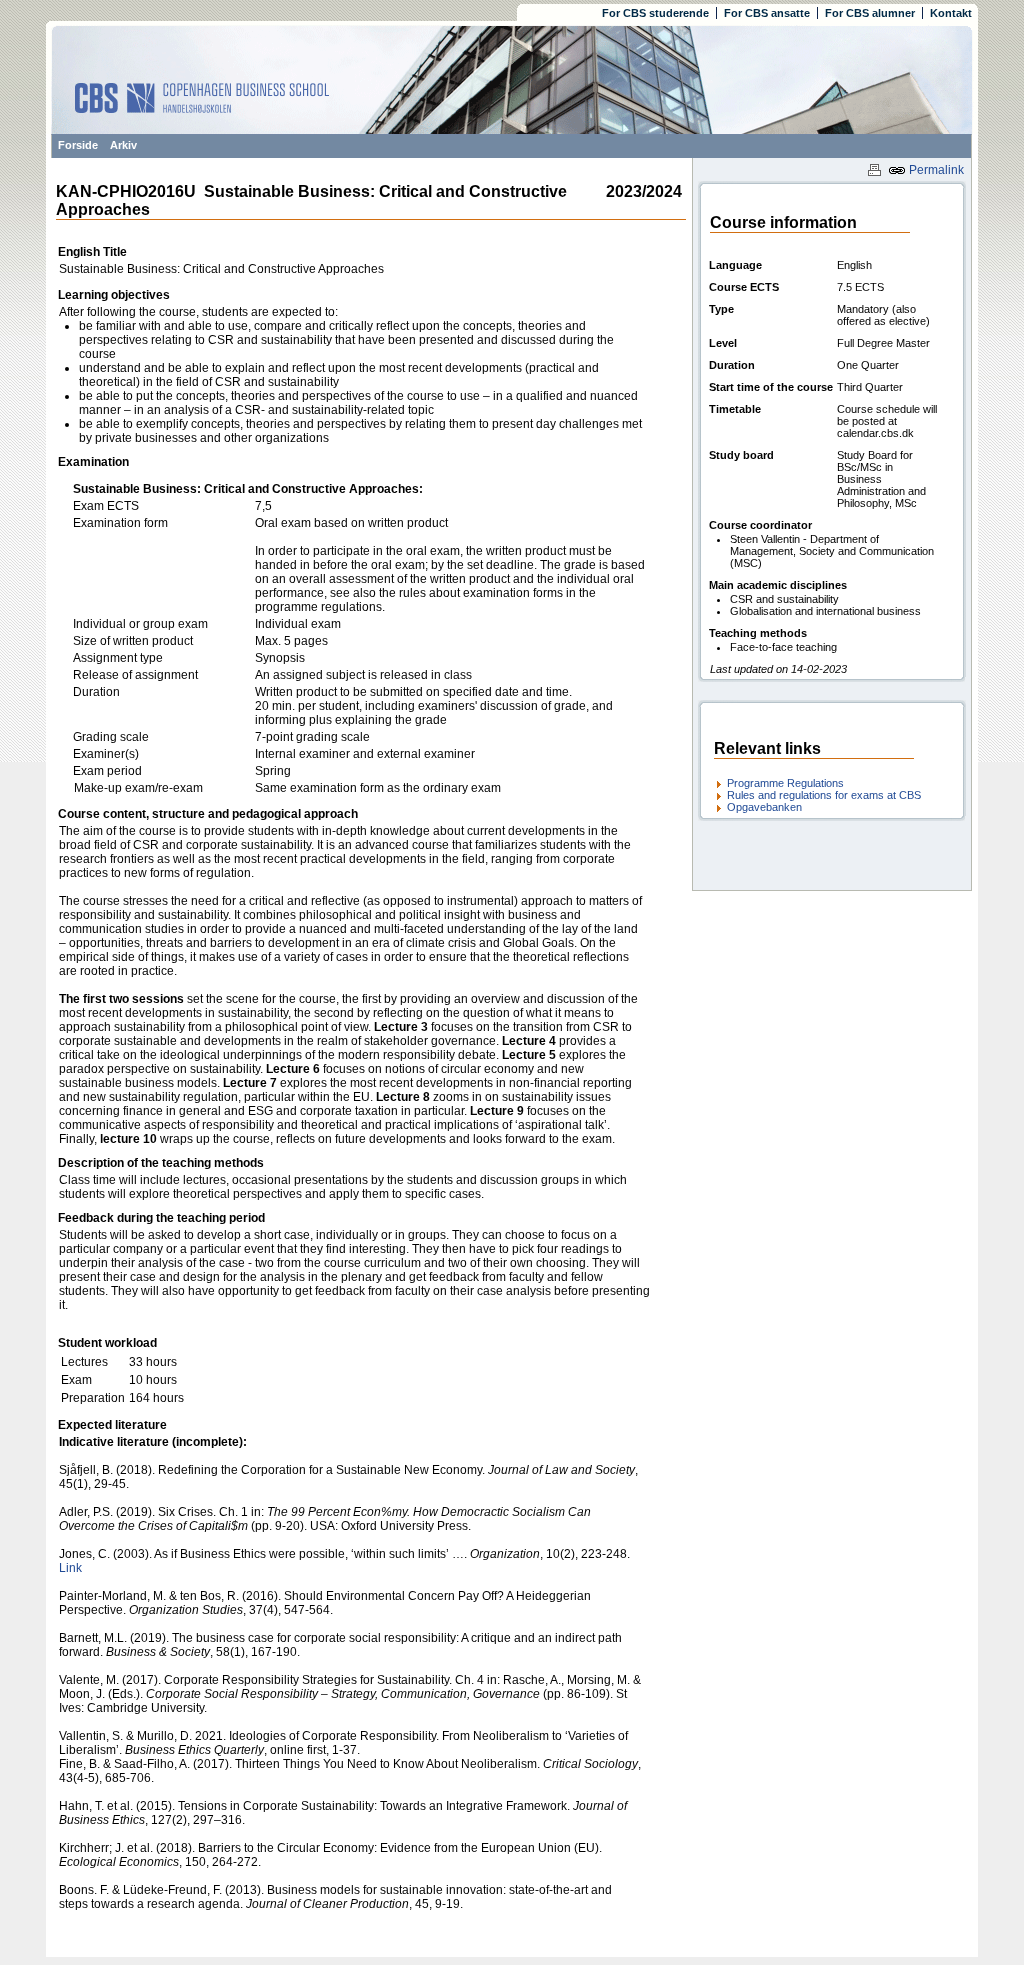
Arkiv (123, 145)
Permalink (935, 170)
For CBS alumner (870, 13)
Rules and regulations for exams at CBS (824, 795)
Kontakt (951, 13)
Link (70, 1568)
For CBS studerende (655, 13)
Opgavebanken (764, 807)
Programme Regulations (785, 783)
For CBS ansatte (767, 13)
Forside (78, 145)
